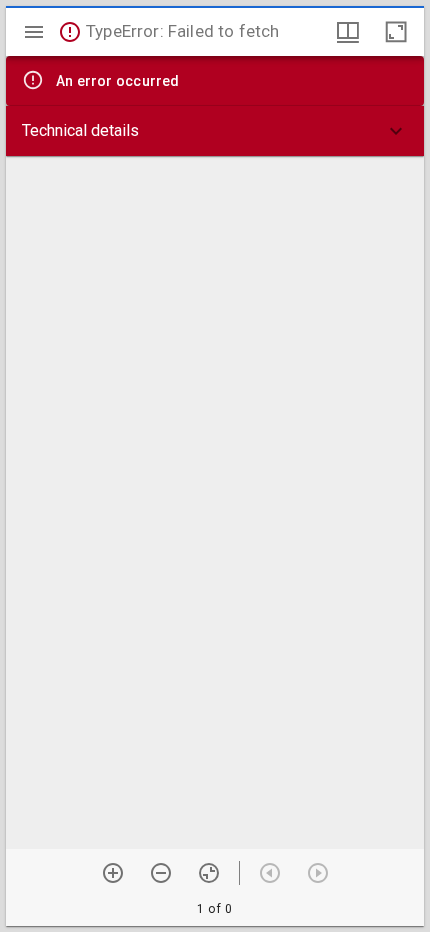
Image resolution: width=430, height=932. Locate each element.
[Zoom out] (161, 873)
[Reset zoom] (209, 873)
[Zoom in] (113, 873)
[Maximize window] (396, 32)
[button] (215, 131)
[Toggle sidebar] (34, 32)
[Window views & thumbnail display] (348, 32)
